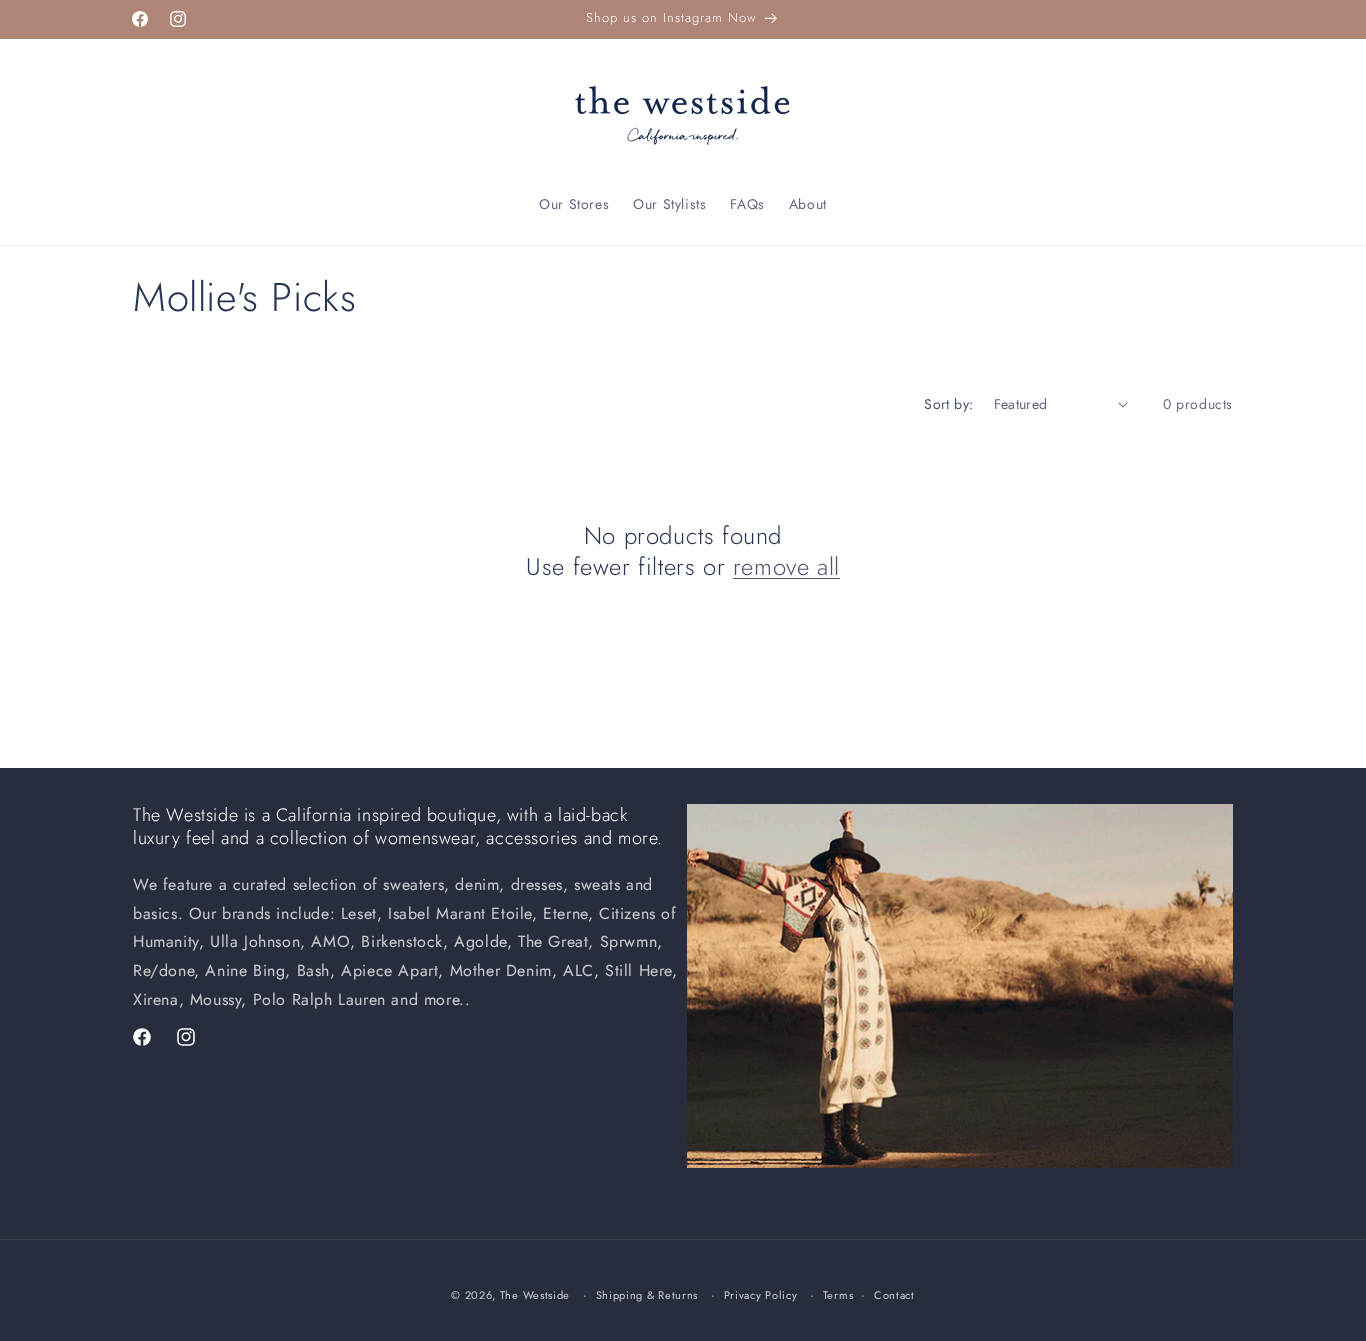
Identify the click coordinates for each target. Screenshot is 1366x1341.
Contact (894, 1294)
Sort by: (948, 404)
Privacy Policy (761, 1294)
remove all (786, 566)
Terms (838, 1294)
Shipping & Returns (647, 1294)
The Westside (535, 1295)
